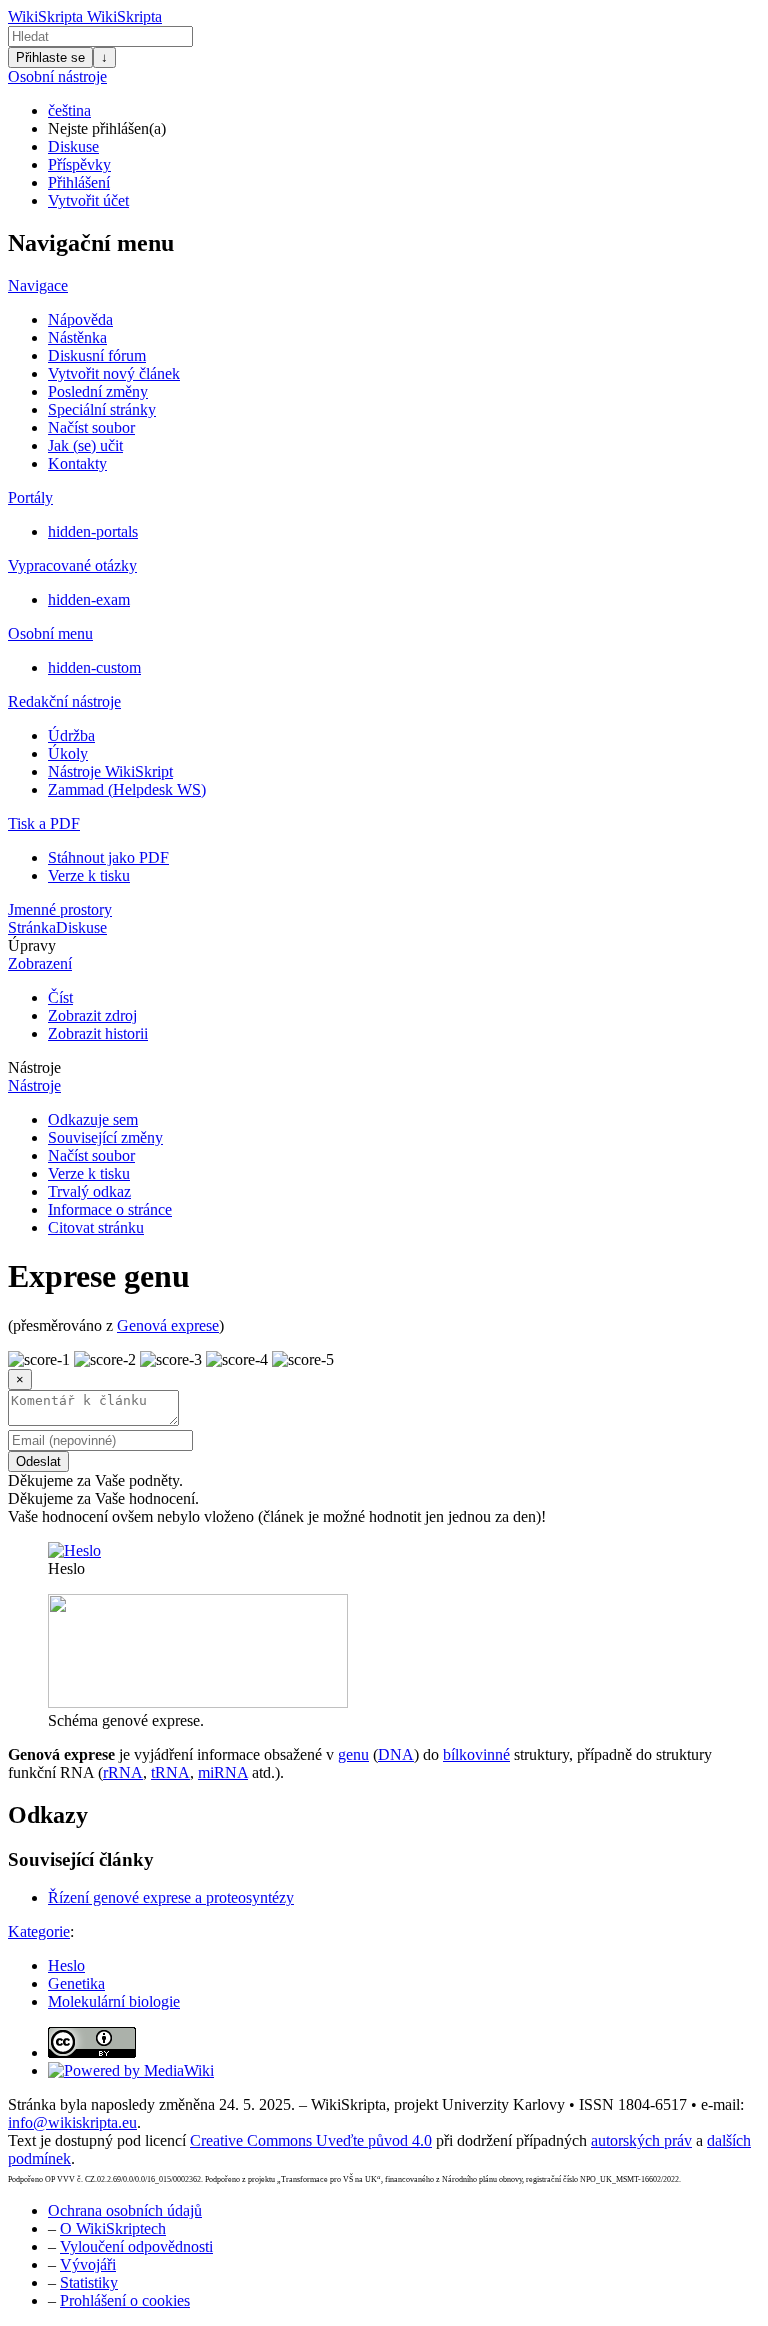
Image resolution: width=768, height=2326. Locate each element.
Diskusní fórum (97, 355)
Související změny (105, 1137)
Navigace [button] (38, 285)
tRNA (170, 1772)
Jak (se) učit (85, 445)
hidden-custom (94, 667)
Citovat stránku (96, 1227)
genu (353, 1754)
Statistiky (89, 2282)
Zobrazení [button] (40, 963)
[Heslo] (74, 1550)
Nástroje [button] (34, 1067)
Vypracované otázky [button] (72, 565)
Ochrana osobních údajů (125, 2210)
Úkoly (68, 753)
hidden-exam (89, 599)
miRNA (223, 1772)
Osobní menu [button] (50, 633)
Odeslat (38, 1461)
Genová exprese (168, 1325)
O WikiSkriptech (113, 2228)
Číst (60, 997)
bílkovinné (476, 1754)
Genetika (76, 1983)
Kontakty (77, 463)
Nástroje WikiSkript (110, 771)
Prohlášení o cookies (125, 2300)
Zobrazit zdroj (92, 1015)
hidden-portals (93, 531)
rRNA (123, 1772)
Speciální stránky (102, 409)
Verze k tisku (89, 875)
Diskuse (73, 146)
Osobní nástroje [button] (57, 76)
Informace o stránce (110, 1209)
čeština (69, 110)
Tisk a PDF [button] (44, 823)
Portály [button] (30, 497)
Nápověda (80, 319)
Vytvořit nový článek (114, 373)
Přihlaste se (50, 57)
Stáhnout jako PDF (108, 857)
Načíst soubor (91, 427)
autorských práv (641, 2140)
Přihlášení (79, 182)
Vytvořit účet (88, 200)
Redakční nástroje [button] (64, 701)
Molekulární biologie (114, 2001)
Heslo (66, 1965)
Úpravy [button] (32, 945)
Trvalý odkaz (89, 1191)
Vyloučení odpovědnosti (136, 2246)
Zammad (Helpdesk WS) (127, 789)
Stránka (32, 927)
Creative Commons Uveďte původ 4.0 (311, 2140)
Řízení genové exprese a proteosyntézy (171, 1897)
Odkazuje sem (93, 1119)
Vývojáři (88, 2264)
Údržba (71, 735)
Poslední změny (98, 391)
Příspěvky (79, 164)
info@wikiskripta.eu (72, 2122)
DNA (396, 1754)
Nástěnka (77, 337)
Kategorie (39, 1931)
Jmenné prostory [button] (60, 909)
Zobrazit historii (98, 1033)
